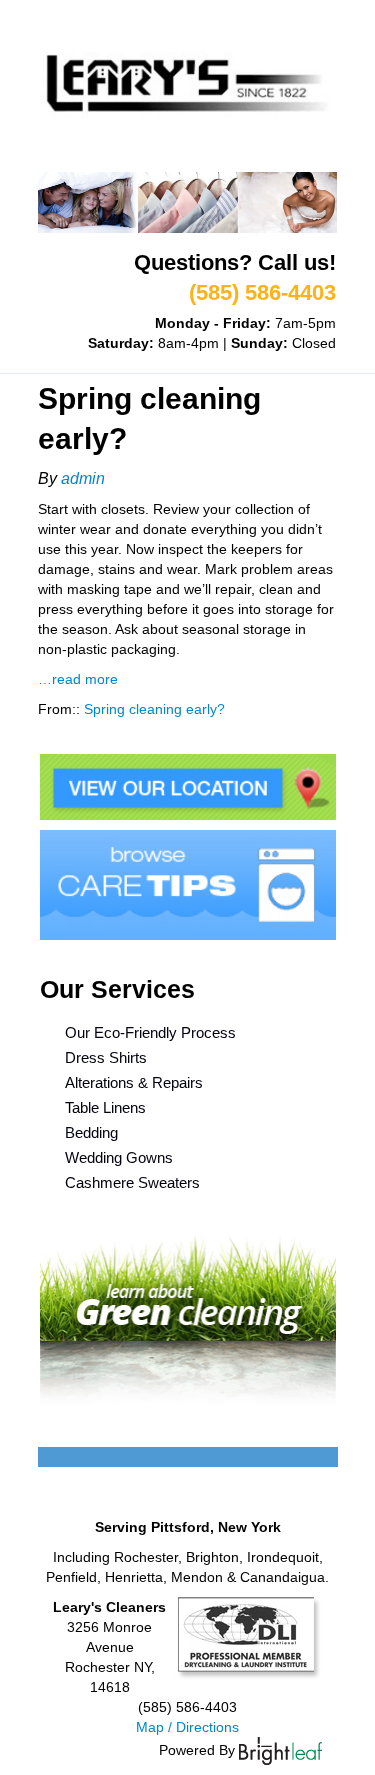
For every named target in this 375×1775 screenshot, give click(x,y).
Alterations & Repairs (134, 1082)
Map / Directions (187, 1727)
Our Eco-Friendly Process (150, 1032)
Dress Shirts (106, 1057)
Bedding (91, 1132)
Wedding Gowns (119, 1157)
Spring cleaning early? (154, 709)
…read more (78, 679)
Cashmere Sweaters (132, 1182)
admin (83, 478)
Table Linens (105, 1107)
